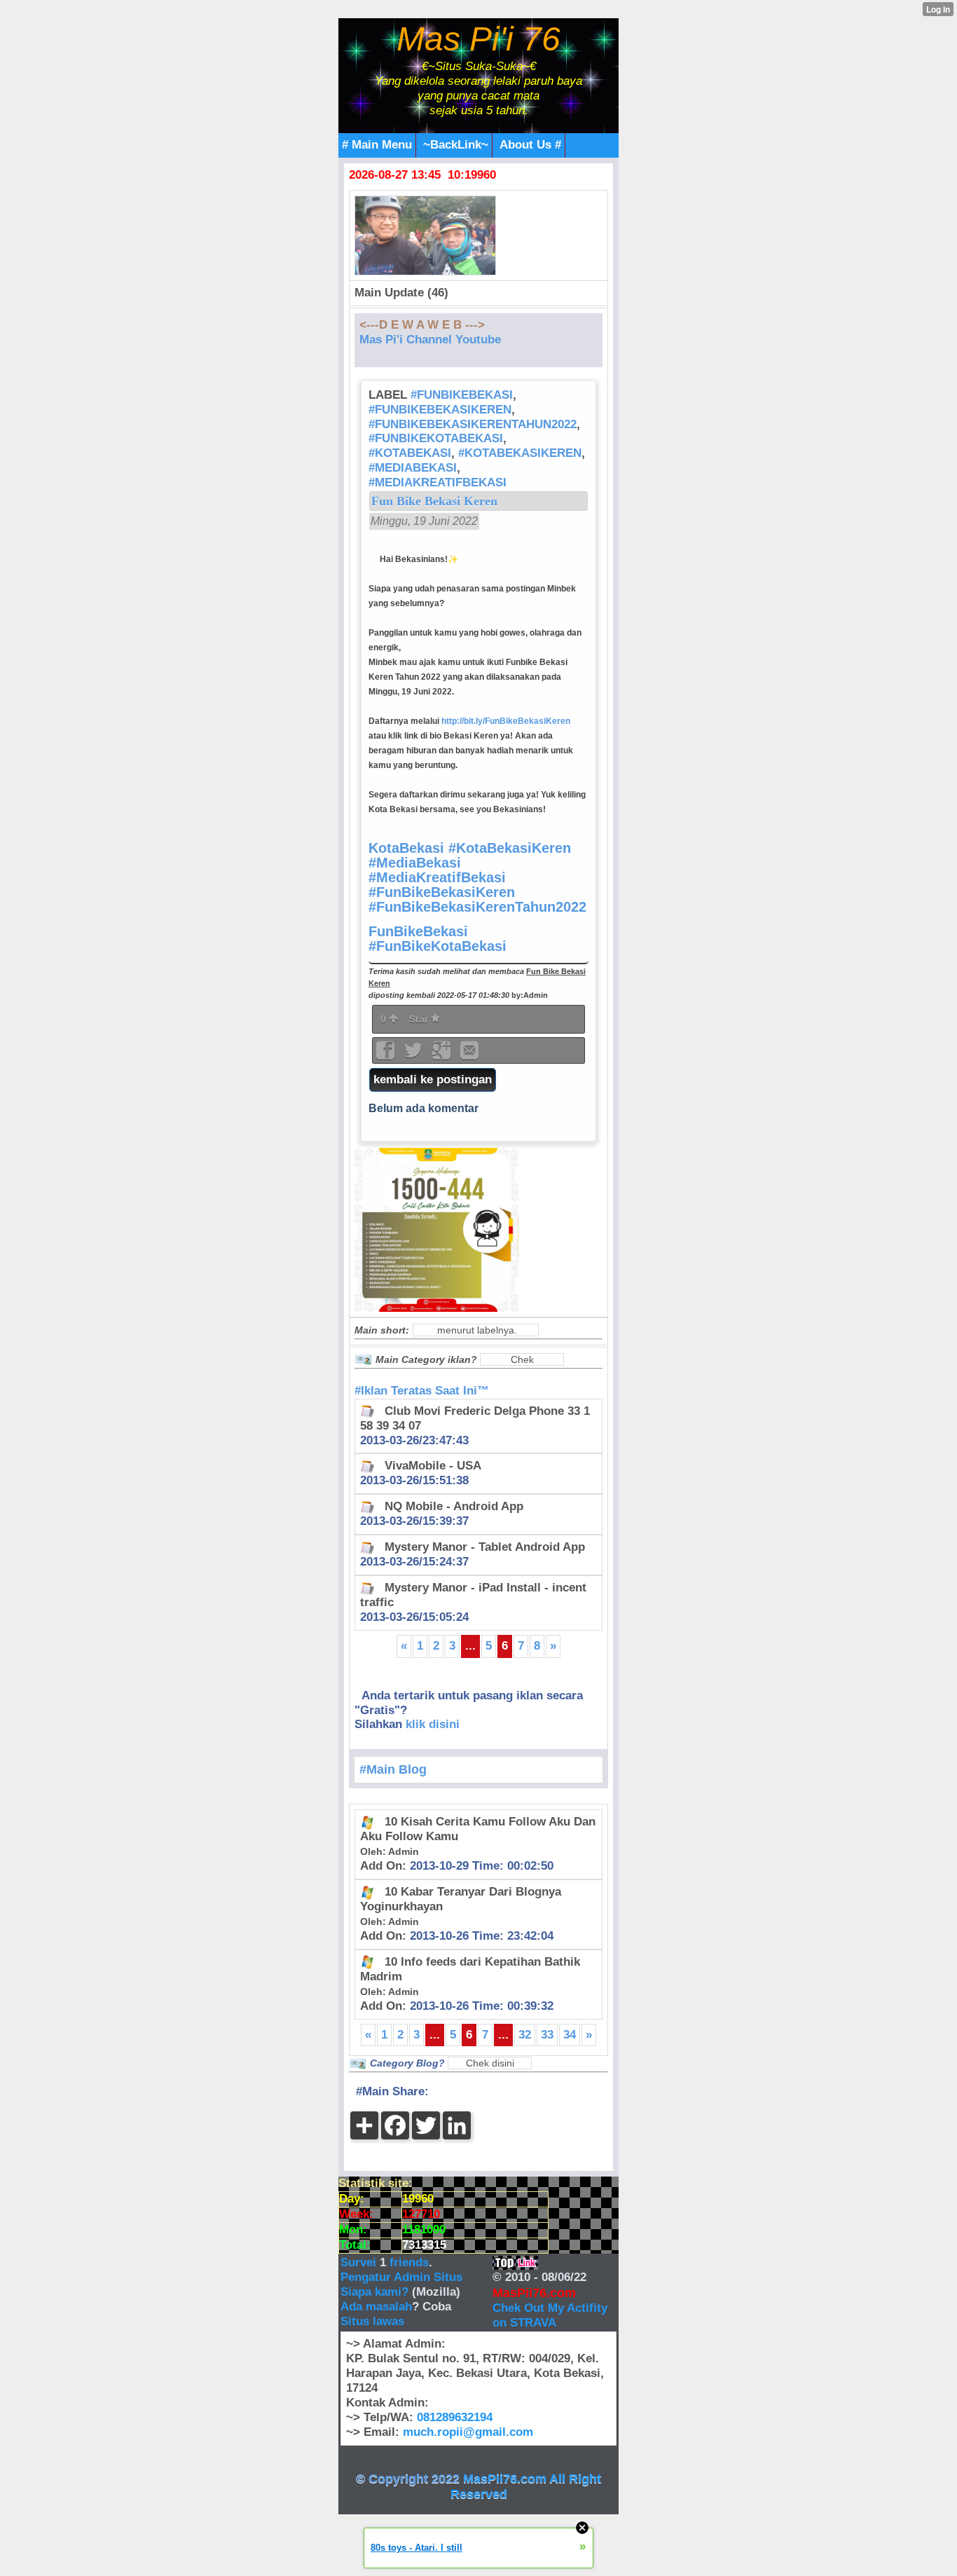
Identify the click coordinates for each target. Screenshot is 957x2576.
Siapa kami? (374, 2292)
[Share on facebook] (387, 1055)
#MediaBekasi (413, 468)
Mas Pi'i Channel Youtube (430, 340)
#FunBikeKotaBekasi (436, 438)
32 (525, 2035)
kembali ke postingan (433, 1080)
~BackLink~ (456, 145)
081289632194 (455, 2417)
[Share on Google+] (443, 1055)
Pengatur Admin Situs (401, 2277)
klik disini (433, 1724)
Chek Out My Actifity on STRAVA (550, 2315)
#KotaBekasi (410, 453)
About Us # (530, 145)
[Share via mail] (469, 1055)
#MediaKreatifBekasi (438, 482)
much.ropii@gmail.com (468, 2432)
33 (547, 2035)
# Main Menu (377, 145)
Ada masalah (376, 2307)
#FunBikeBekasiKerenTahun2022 (473, 424)
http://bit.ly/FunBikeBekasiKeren (506, 721)
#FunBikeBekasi (462, 395)
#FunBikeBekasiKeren (440, 410)
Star (420, 1019)
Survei (360, 2262)
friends (409, 2262)
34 (570, 2035)
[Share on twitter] (415, 1055)
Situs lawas (372, 2321)
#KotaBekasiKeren (520, 453)
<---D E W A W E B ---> (422, 325)
